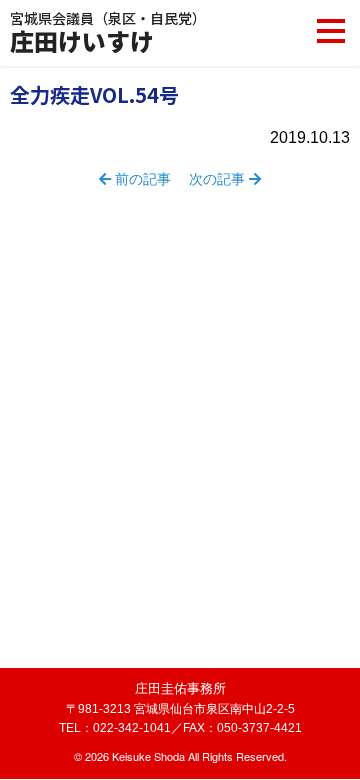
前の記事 (141, 179)
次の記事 (219, 179)
